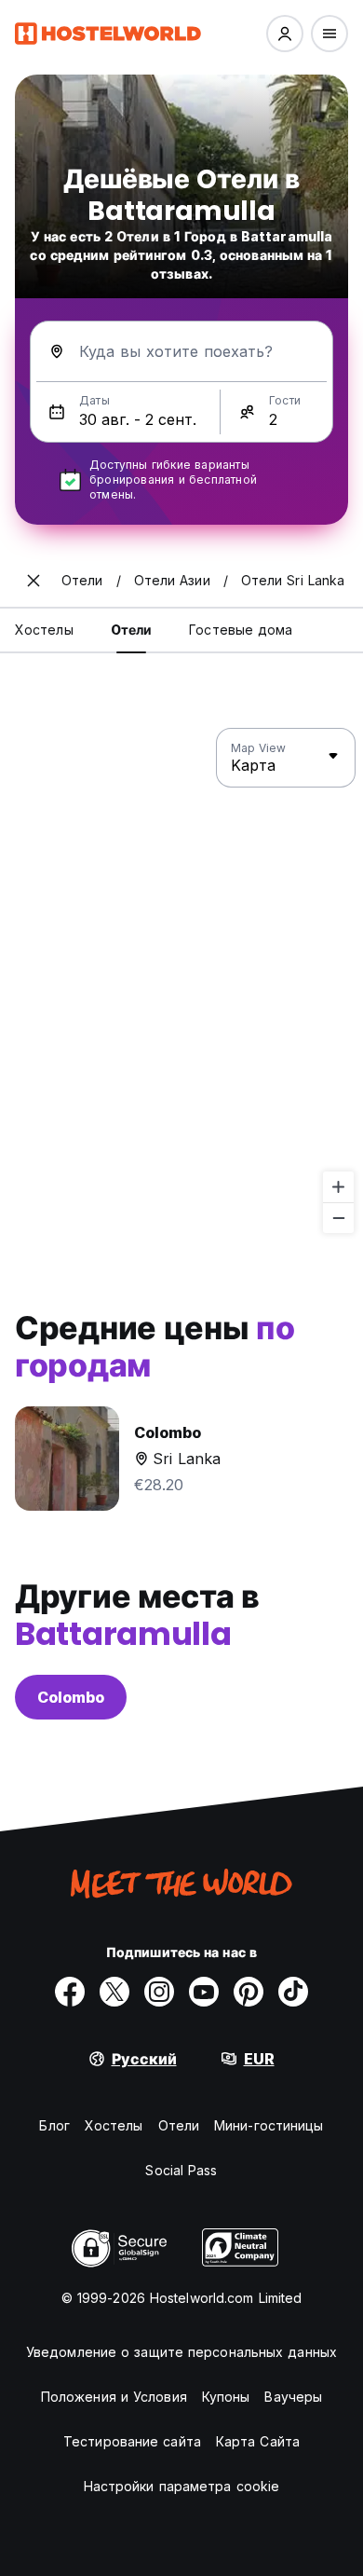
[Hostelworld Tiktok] (293, 1992)
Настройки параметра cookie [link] (182, 2486)
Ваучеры (293, 2397)
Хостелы (114, 2125)
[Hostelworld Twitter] (114, 1992)
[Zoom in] (338, 1187)
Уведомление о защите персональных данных (181, 2352)
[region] (181, 981)
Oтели (179, 2125)
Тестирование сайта (132, 2441)
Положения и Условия (114, 2397)
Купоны (226, 2397)
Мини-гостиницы (269, 2125)
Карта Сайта (258, 2441)
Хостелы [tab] (44, 630)
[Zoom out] (338, 1218)
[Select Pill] (285, 34)
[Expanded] (34, 581)
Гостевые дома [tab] (241, 630)
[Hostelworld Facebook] (70, 1992)
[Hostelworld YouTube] (204, 1992)
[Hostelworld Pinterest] (249, 1992)
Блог (54, 2125)
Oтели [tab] (132, 630)
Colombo (71, 1697)
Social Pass (181, 2170)
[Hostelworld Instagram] (159, 1992)
